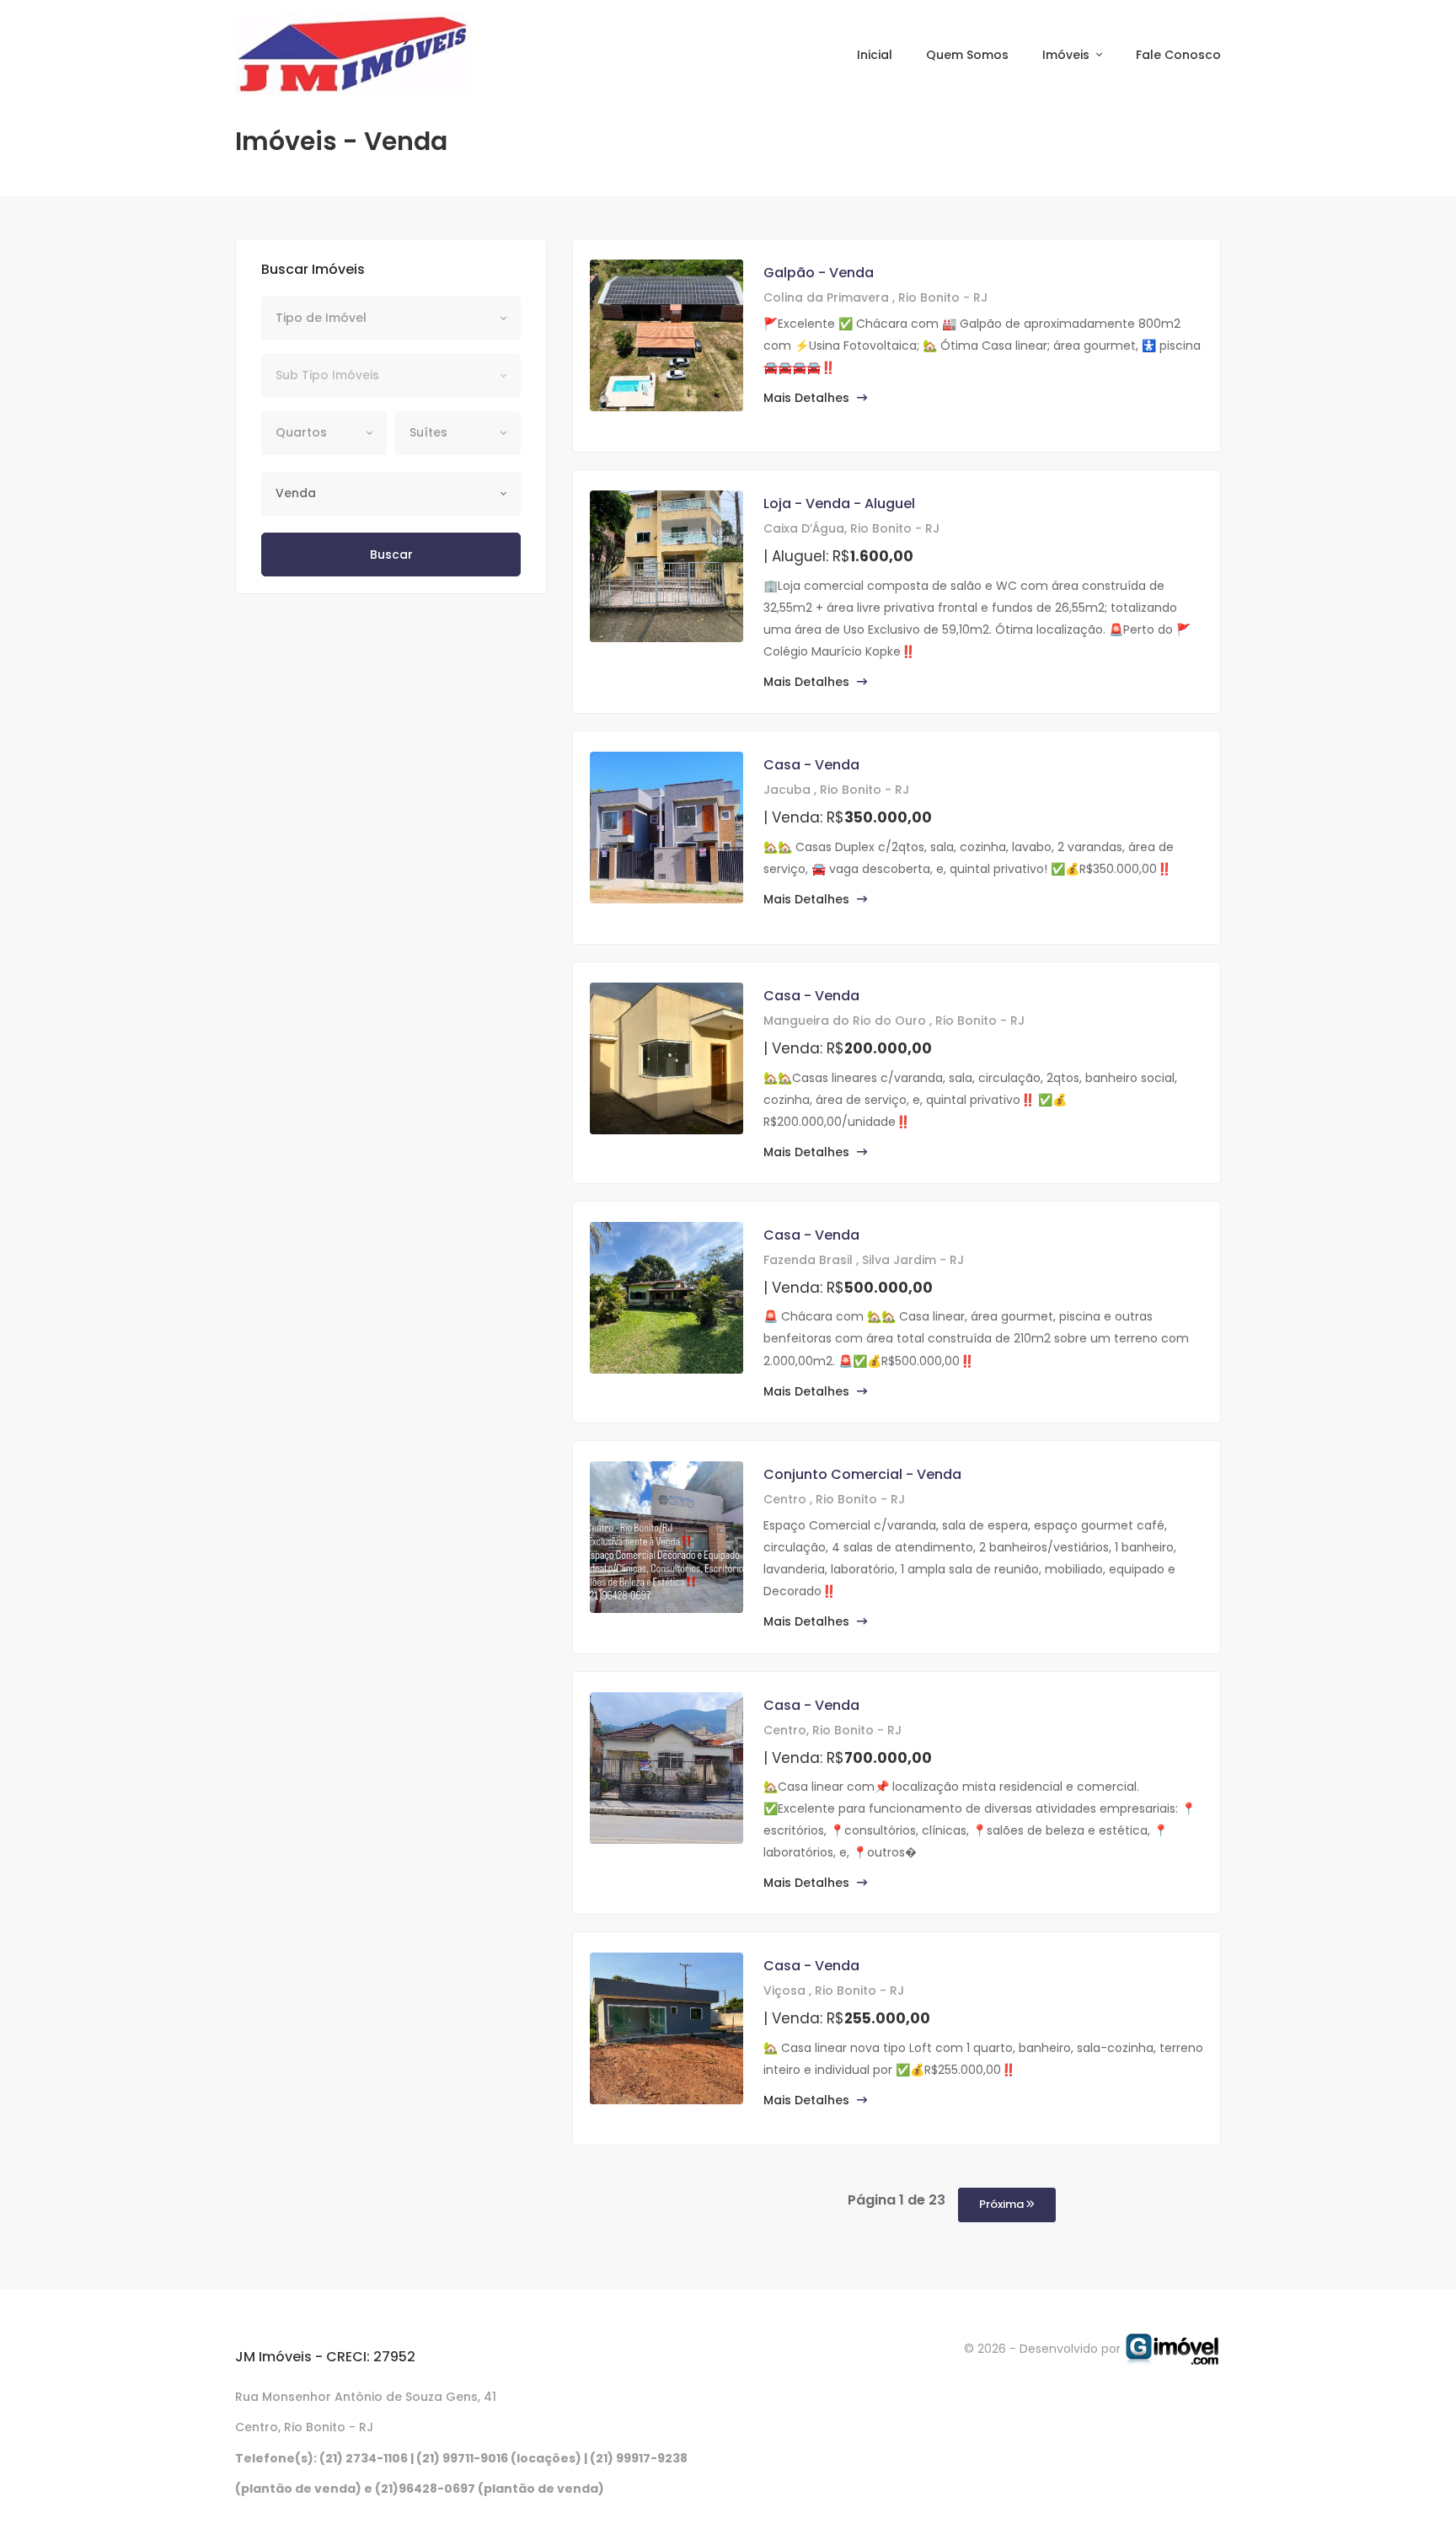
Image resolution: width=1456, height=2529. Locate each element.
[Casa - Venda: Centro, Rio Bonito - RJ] (666, 1768)
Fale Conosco (1178, 55)
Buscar (391, 555)
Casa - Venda (811, 765)
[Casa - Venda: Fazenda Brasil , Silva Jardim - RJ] (666, 1298)
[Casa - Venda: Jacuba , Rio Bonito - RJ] (666, 828)
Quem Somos (967, 55)
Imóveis (1068, 55)
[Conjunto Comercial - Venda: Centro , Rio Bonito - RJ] (666, 1537)
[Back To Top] (1409, 2482)
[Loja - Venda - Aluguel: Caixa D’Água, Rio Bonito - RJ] (666, 566)
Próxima (1003, 2204)
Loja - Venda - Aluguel (839, 504)
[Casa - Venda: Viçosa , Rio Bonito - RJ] (666, 2028)
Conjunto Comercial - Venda (862, 1474)
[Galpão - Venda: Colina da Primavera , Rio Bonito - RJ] (666, 335)
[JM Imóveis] (353, 54)
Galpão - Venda (819, 273)
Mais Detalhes (808, 398)
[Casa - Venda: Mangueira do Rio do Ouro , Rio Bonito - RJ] (666, 1058)
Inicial (875, 55)
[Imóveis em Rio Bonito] (1172, 2348)
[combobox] (391, 319)
